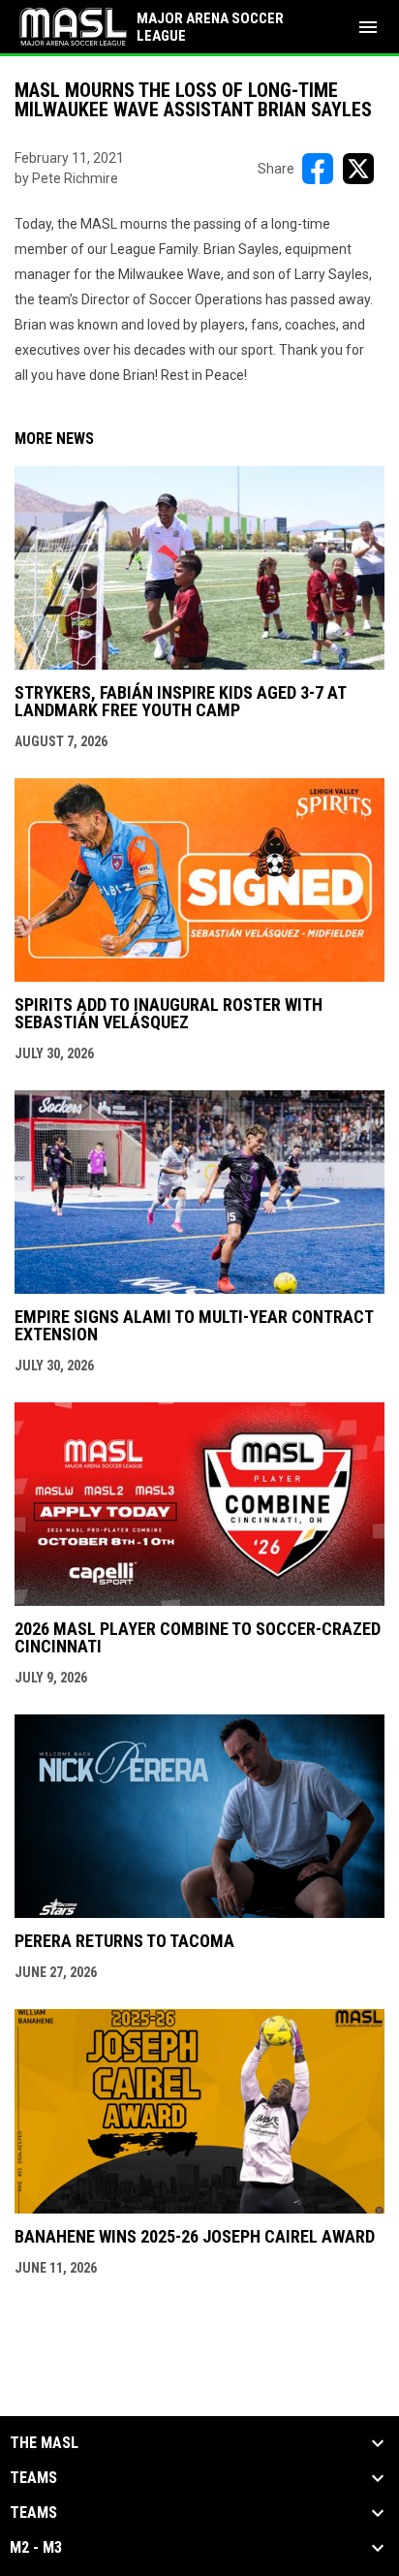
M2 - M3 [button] (36, 2548)
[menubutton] (368, 27)
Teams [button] (33, 2478)
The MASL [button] (44, 2443)
